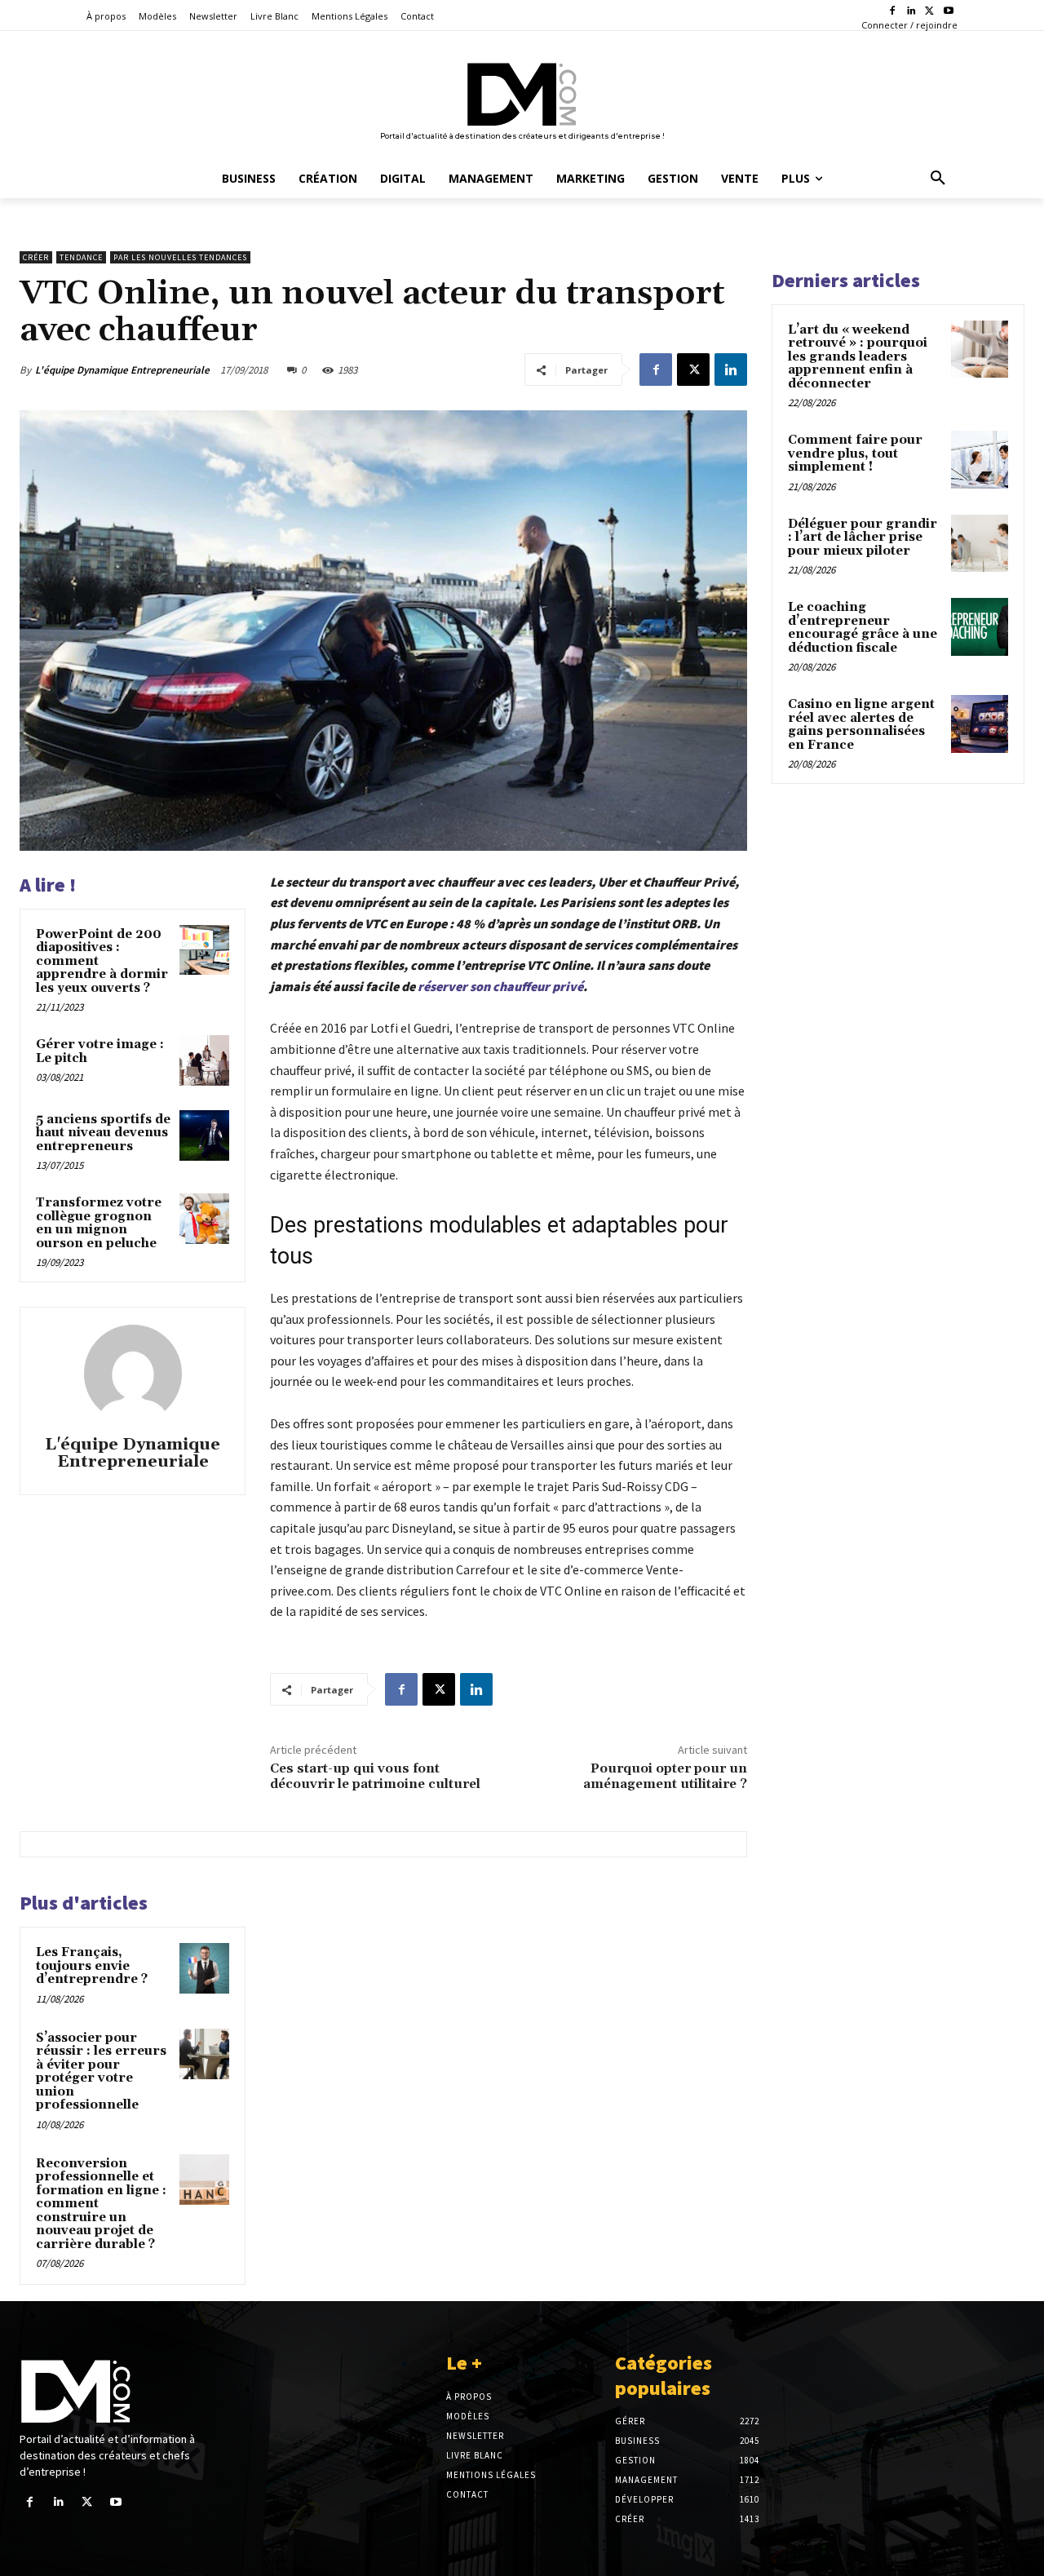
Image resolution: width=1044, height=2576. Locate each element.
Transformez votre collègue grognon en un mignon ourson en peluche (99, 1223)
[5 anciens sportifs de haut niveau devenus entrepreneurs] (205, 1135)
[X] (929, 12)
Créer (36, 257)
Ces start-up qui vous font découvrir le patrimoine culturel (375, 1776)
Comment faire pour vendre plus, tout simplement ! (855, 454)
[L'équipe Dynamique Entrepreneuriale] (133, 1374)
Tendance (81, 257)
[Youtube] (948, 12)
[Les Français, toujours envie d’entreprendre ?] (205, 1968)
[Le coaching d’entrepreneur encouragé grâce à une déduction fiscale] (980, 626)
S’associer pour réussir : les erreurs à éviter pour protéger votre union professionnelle (101, 2072)
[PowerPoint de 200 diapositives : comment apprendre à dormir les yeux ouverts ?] (205, 950)
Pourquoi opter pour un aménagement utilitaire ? (665, 1776)
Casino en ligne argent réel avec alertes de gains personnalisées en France (861, 725)
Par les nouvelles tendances (180, 257)
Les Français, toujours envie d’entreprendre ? (92, 1966)
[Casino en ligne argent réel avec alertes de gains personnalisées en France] (980, 724)
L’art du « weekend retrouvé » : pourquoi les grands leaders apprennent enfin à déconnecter (858, 357)
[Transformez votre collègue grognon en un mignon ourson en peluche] (205, 1219)
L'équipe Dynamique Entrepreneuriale (122, 370)
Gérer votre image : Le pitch (100, 1051)
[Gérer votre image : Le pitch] (205, 1060)
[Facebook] (893, 12)
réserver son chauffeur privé (500, 986)
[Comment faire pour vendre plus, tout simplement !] (980, 459)
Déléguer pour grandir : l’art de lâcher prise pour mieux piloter (863, 538)
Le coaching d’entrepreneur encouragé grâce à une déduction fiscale (863, 628)
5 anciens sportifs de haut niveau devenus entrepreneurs (103, 1133)
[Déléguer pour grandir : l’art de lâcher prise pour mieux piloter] (980, 543)
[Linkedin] (911, 12)
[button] (938, 179)
